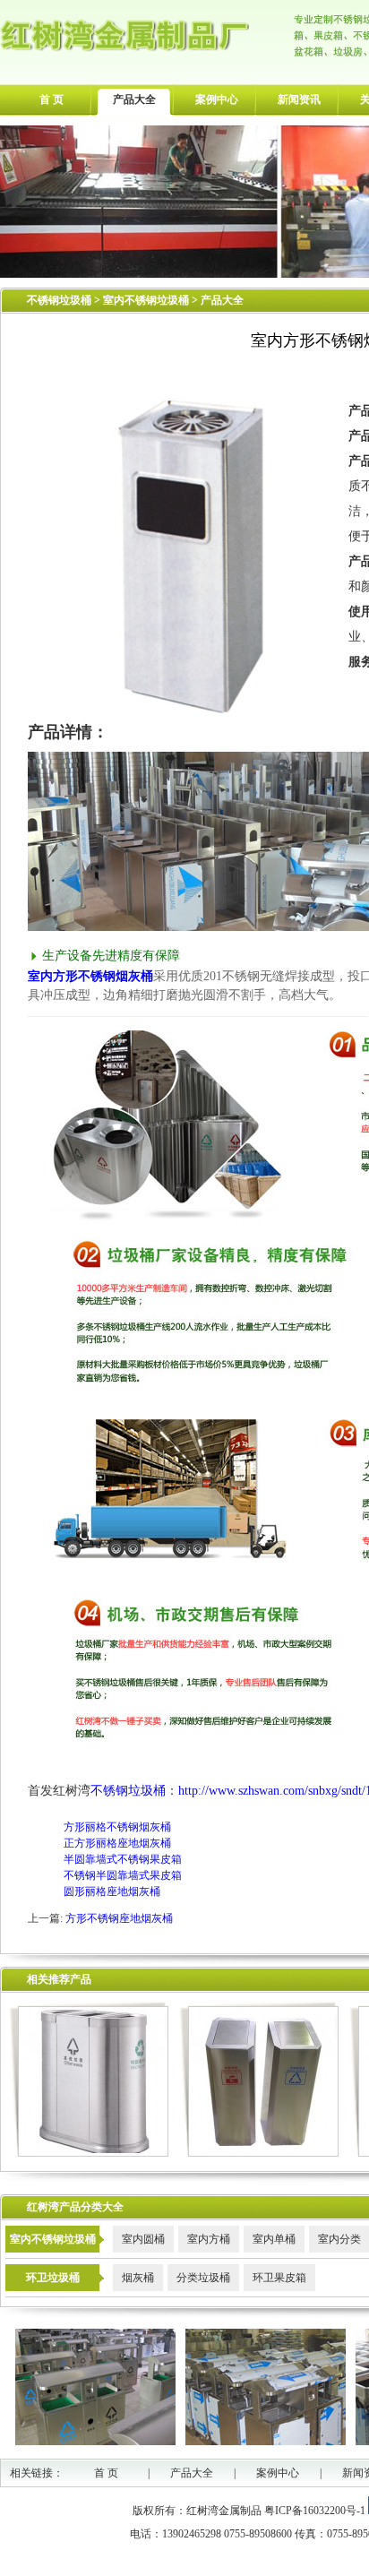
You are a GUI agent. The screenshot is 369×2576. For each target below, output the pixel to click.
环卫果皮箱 (279, 2278)
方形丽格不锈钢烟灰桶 (117, 1827)
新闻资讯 (299, 99)
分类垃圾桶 (203, 2278)
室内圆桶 (143, 2239)
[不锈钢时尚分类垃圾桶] (89, 2153)
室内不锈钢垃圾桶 (147, 300)
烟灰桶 (138, 2278)
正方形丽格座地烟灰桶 (117, 1843)
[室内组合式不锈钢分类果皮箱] (259, 2153)
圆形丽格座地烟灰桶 (112, 1891)
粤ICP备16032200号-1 (315, 2511)
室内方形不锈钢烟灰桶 (90, 976)
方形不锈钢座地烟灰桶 (119, 1918)
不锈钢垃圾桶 (59, 300)
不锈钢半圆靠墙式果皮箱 (123, 1875)
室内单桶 (274, 2239)
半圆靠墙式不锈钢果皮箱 (123, 1859)
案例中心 (217, 99)
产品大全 (134, 99)
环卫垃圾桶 (53, 2278)
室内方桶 (209, 2239)
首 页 (51, 99)
